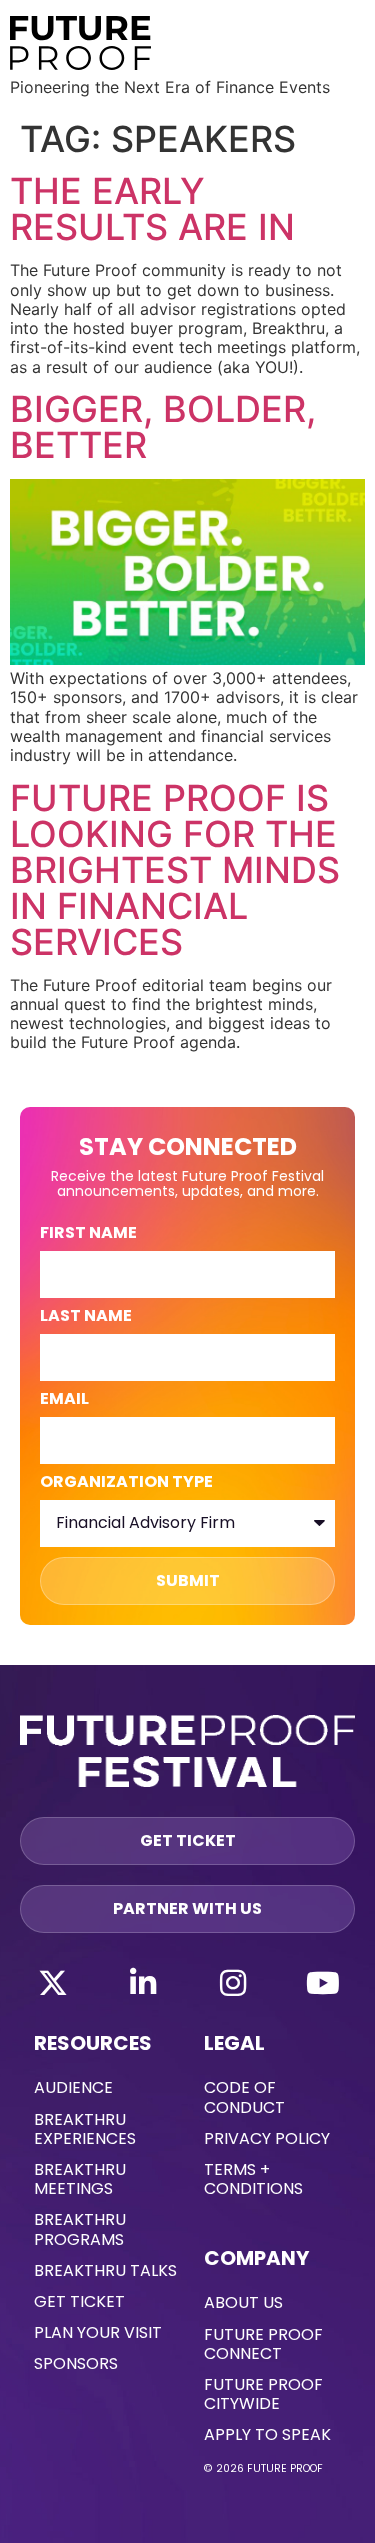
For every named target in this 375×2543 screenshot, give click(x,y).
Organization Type (126, 1483)
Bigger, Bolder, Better (163, 427)
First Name (88, 1234)
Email (64, 1400)
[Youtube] (323, 1983)
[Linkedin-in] (143, 1983)
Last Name (86, 1317)
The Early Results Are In (152, 209)
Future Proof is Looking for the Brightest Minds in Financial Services (175, 870)
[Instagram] (233, 1983)
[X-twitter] (53, 1983)
